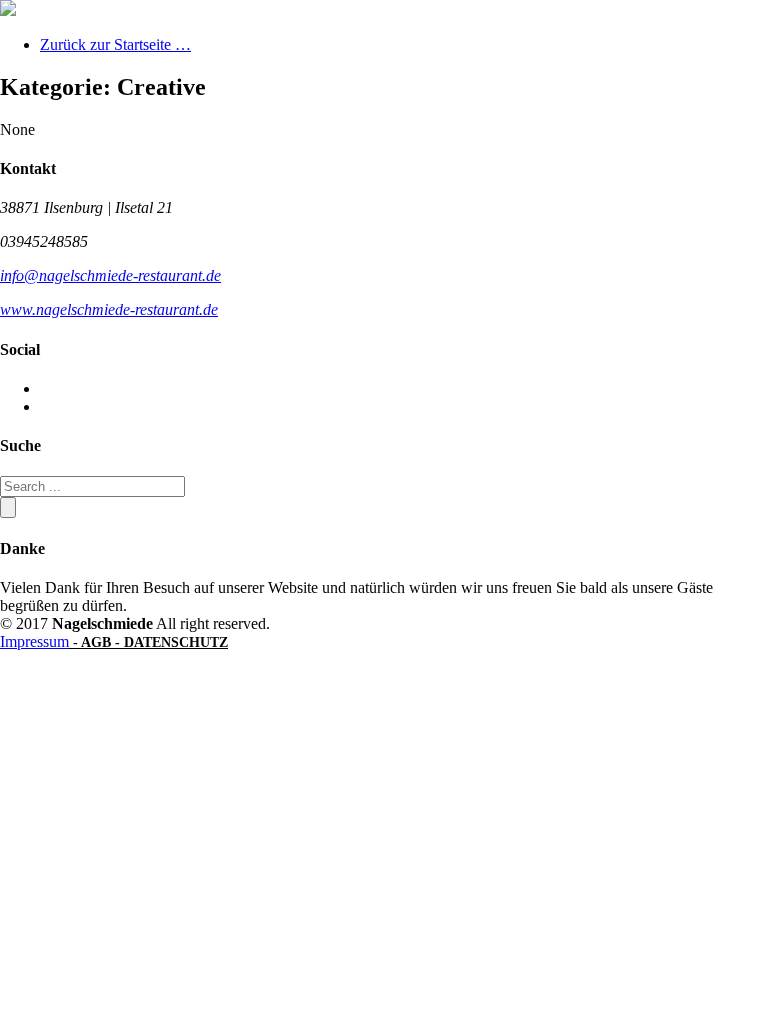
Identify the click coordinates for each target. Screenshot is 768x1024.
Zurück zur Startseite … (115, 44)
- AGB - (96, 642)
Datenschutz (176, 642)
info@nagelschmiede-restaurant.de (110, 275)
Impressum (34, 641)
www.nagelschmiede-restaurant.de (109, 309)
